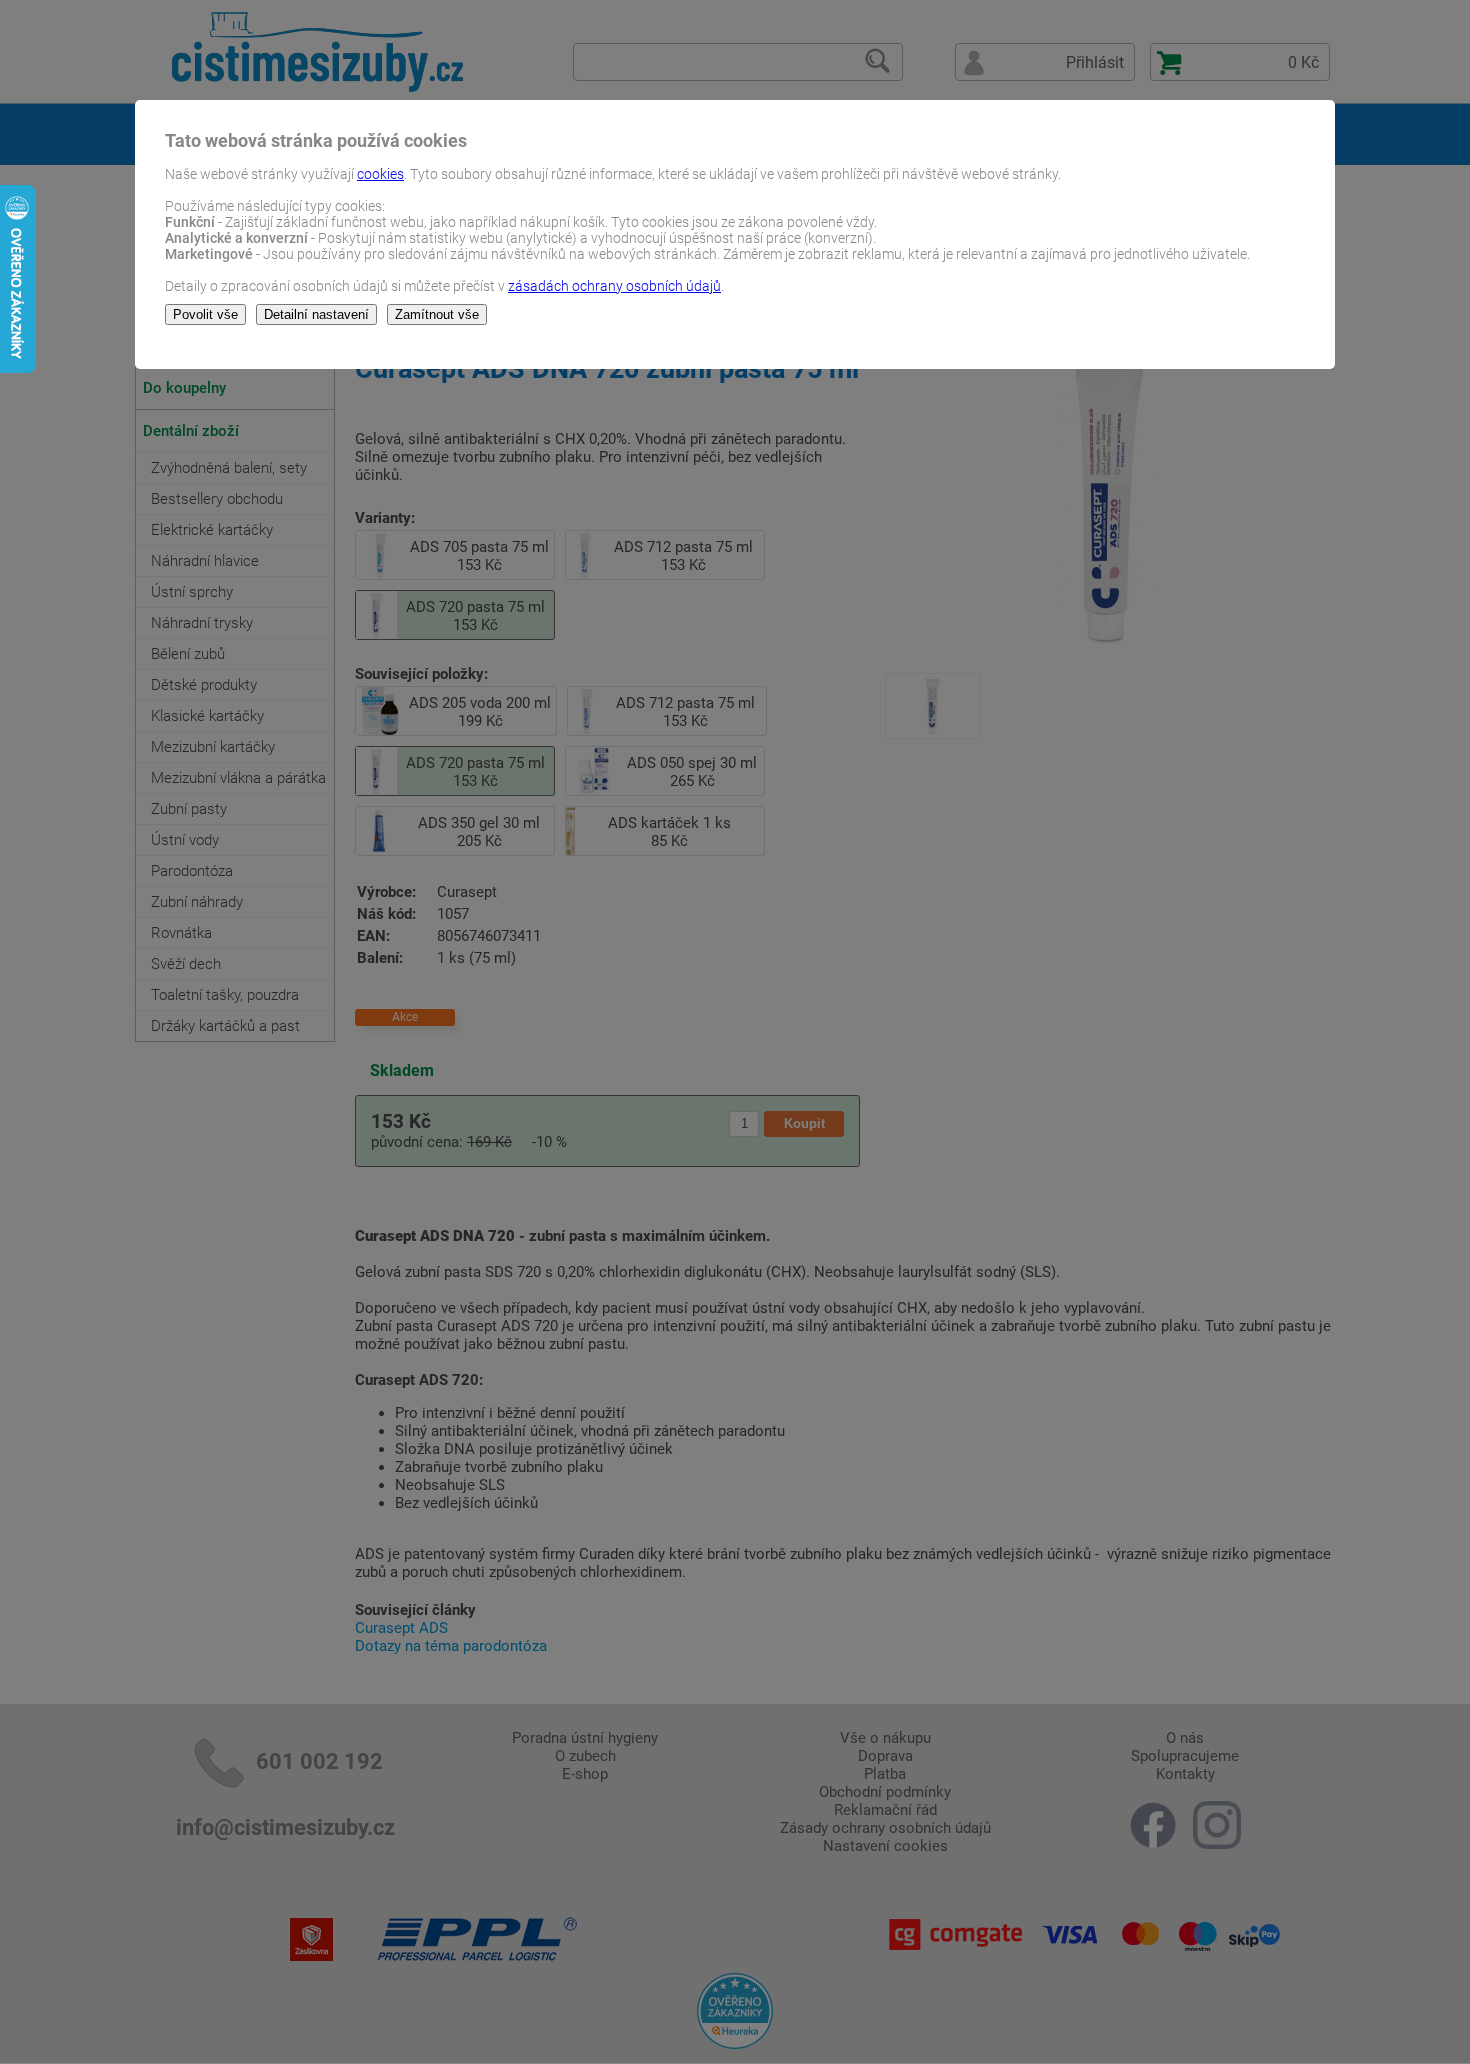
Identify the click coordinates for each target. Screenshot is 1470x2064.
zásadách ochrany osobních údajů (614, 286)
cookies (380, 174)
